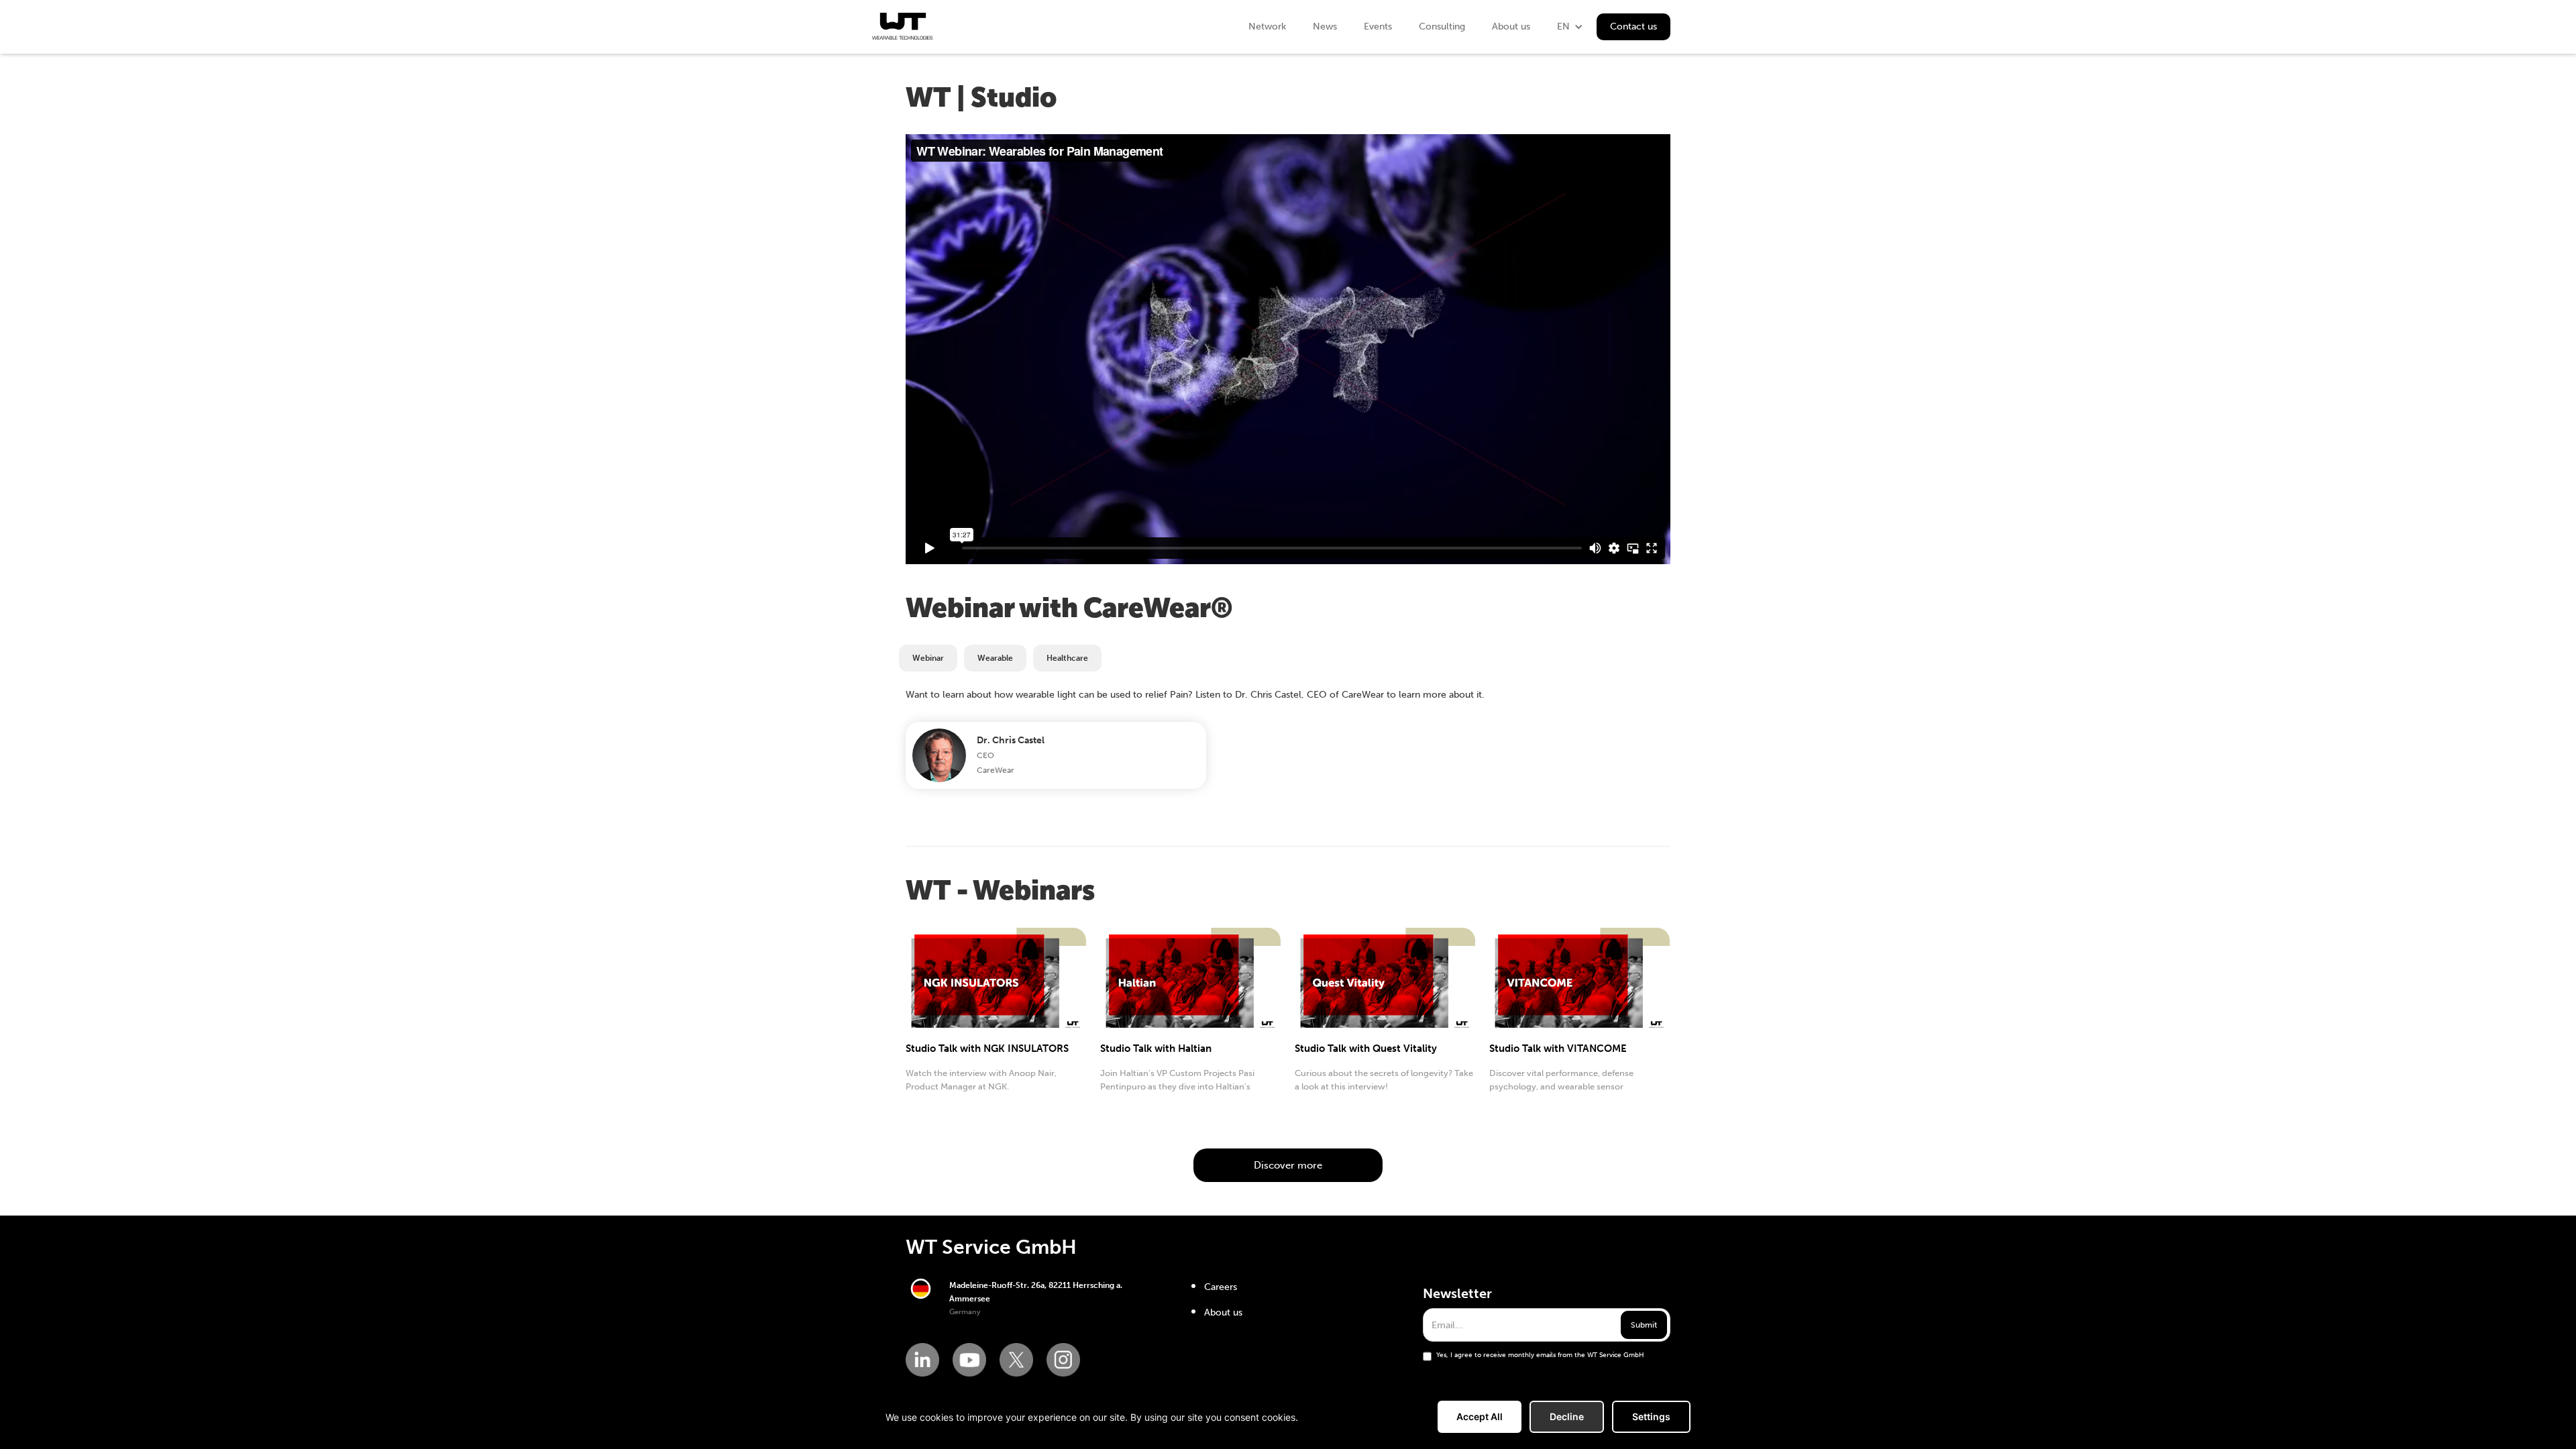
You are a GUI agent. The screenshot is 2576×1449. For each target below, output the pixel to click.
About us (1511, 26)
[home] (902, 26)
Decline (1567, 1416)
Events (1378, 26)
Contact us (1633, 26)
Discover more (1288, 1165)
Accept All (1480, 1416)
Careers (1221, 1287)
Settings (1651, 1416)
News (1325, 26)
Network (1267, 26)
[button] (1570, 27)
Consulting (1442, 26)
